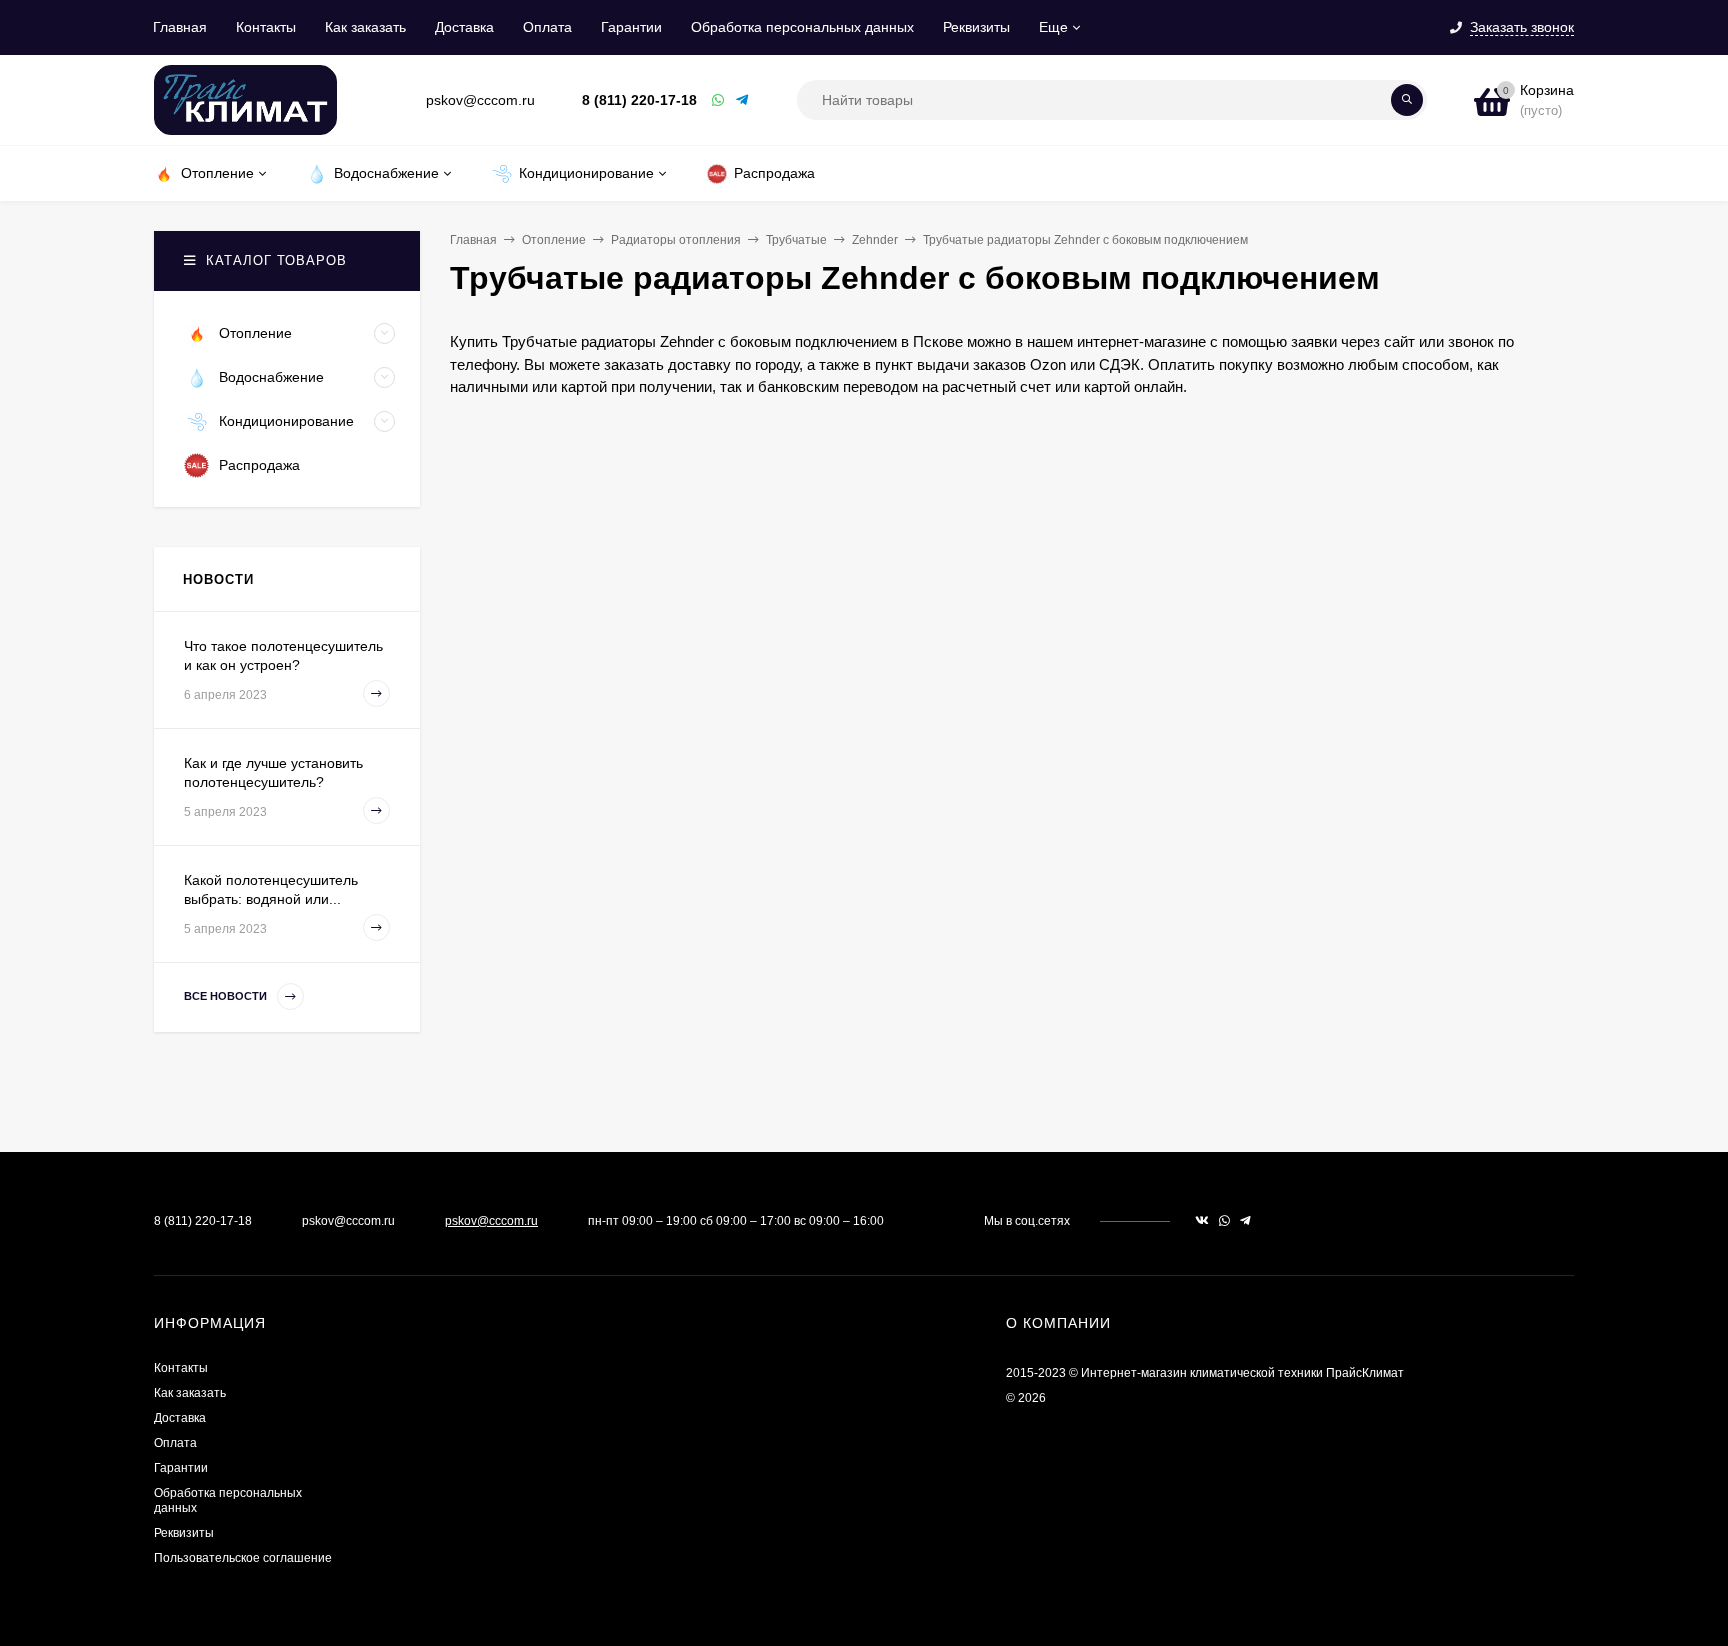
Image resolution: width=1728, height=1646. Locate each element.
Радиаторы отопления (676, 240)
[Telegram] (743, 100)
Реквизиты (976, 27)
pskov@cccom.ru (491, 1221)
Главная (180, 27)
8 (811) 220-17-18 (639, 100)
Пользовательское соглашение (243, 1558)
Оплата (547, 27)
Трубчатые (796, 240)
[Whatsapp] (719, 100)
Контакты (266, 27)
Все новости (227, 996)
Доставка (464, 27)
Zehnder (875, 240)
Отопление (554, 240)
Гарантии (631, 27)
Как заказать (365, 27)
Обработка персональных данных (802, 27)
